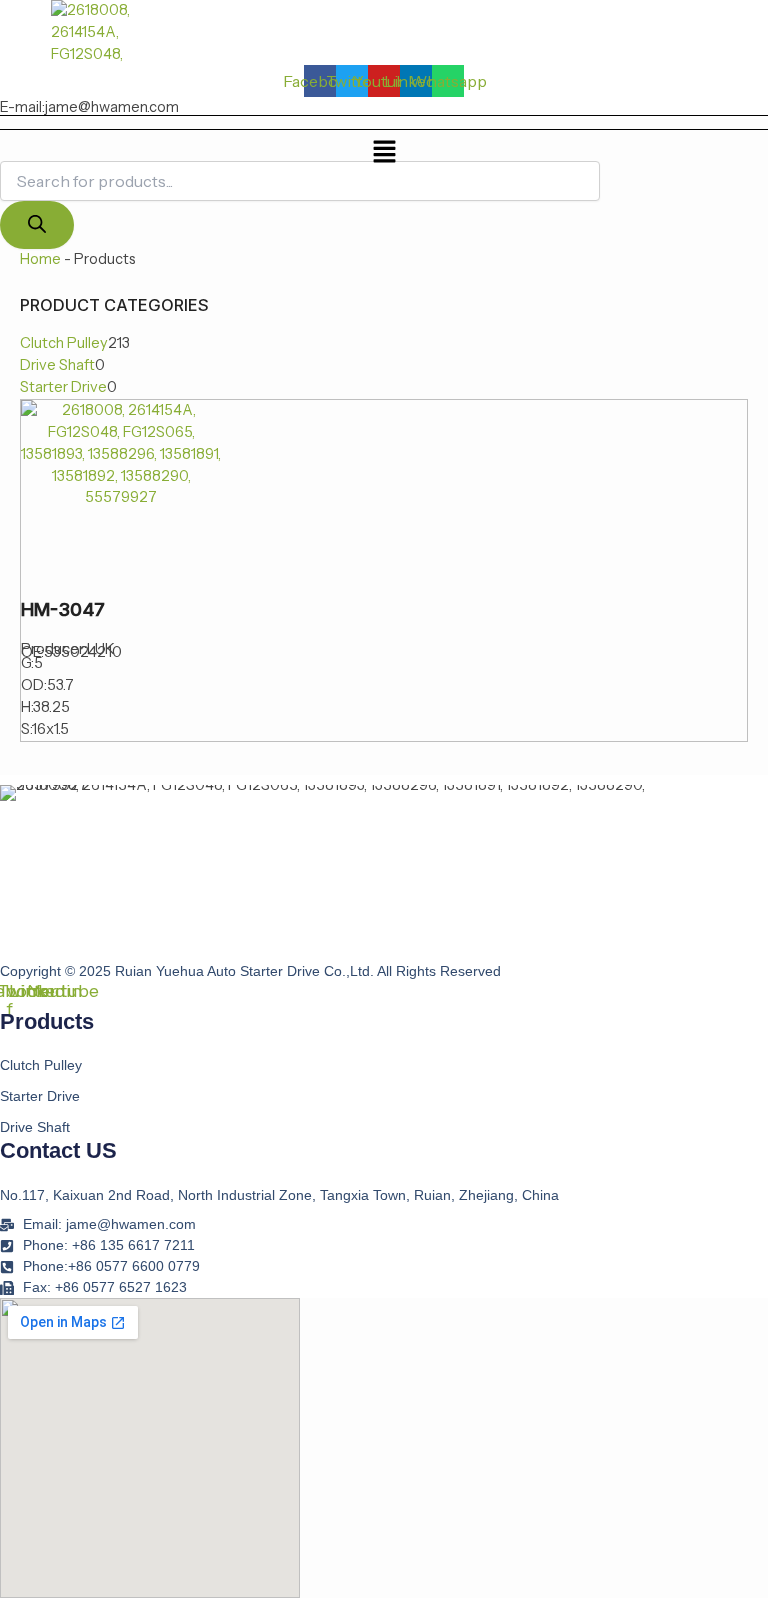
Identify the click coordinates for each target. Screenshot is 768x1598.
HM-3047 (63, 609)
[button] (384, 153)
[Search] (37, 225)
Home (40, 259)
